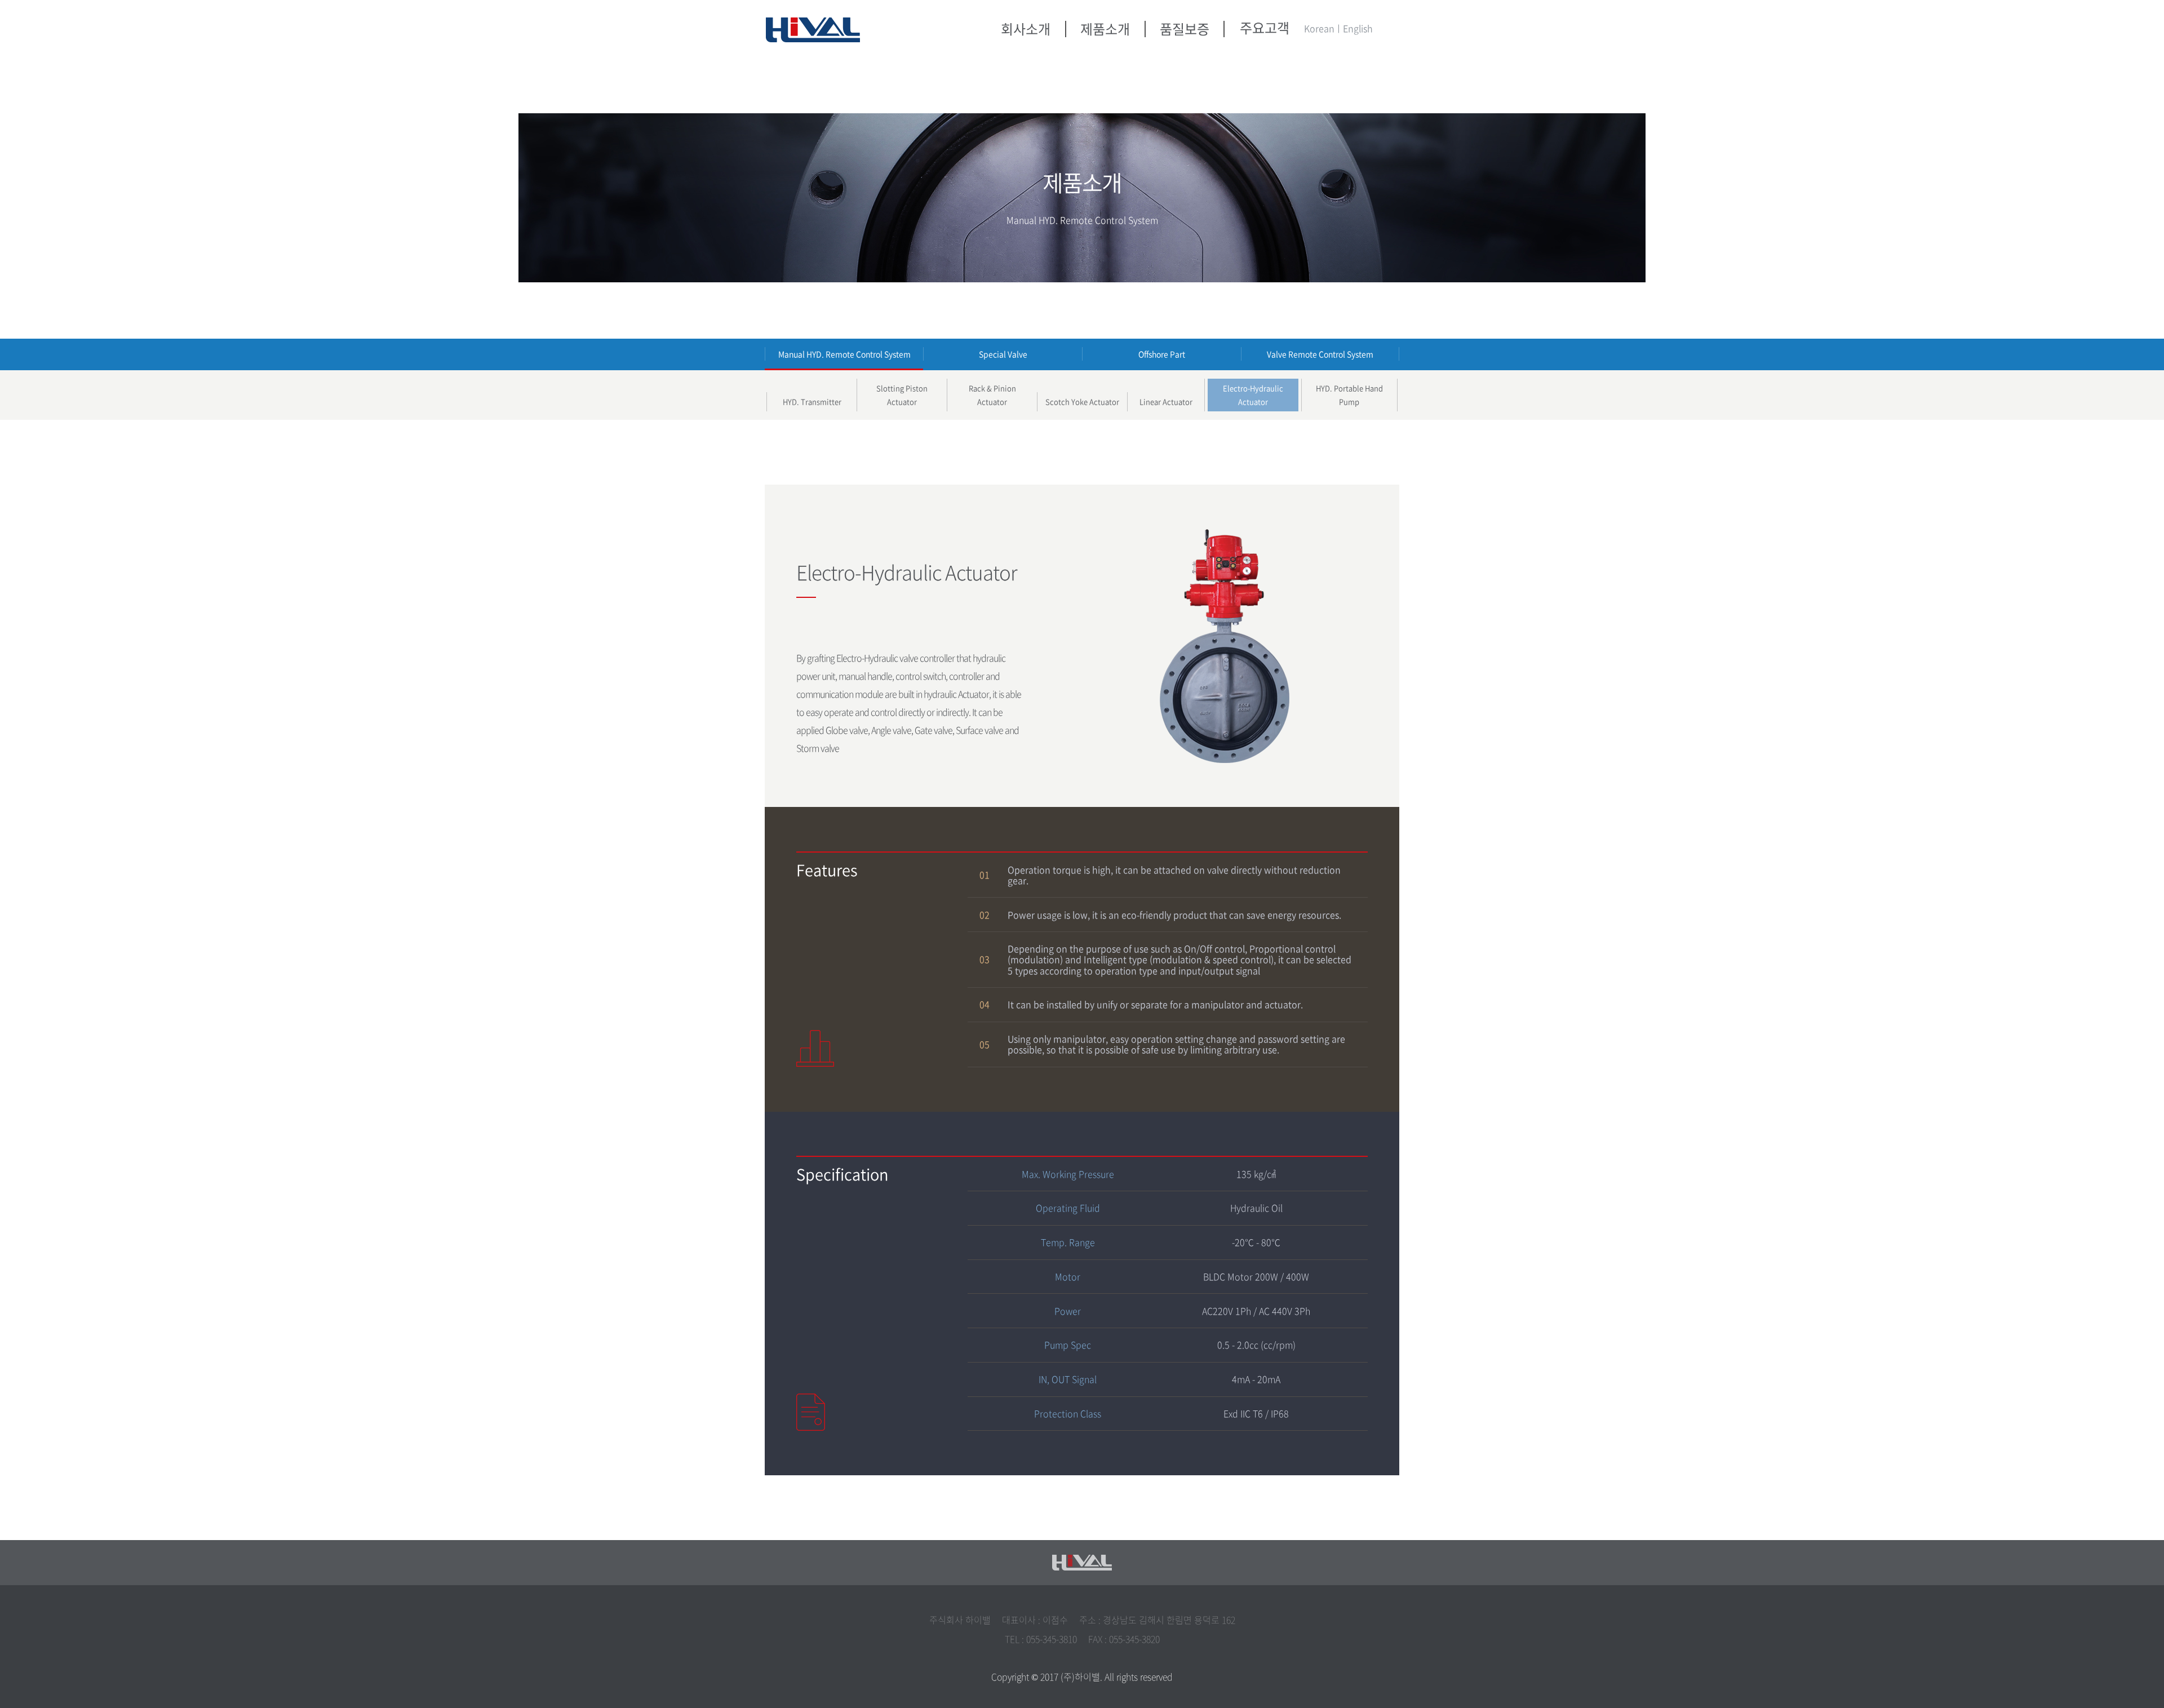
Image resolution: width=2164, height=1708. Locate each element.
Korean (1319, 28)
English (1358, 28)
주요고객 (1265, 28)
